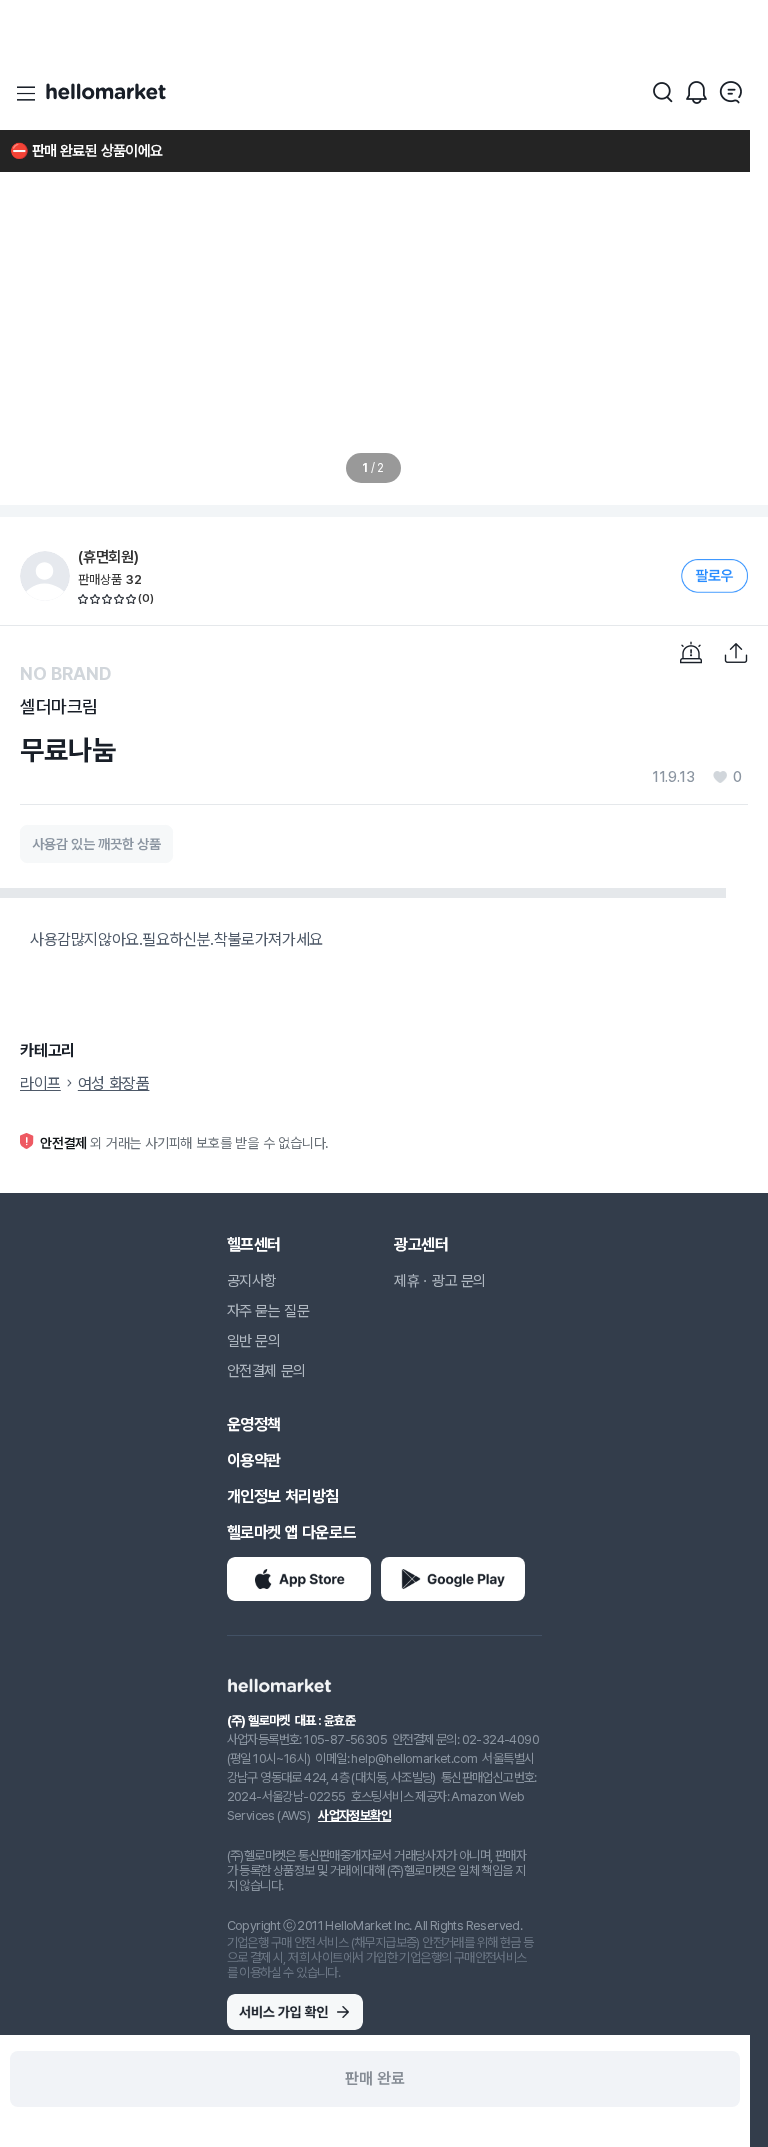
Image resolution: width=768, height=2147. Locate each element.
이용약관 (254, 1460)
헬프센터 (254, 1244)
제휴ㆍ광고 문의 (440, 1281)
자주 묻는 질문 (268, 1311)
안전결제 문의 (266, 1371)
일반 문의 (254, 1341)
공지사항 (252, 1281)
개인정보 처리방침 (283, 1496)
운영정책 (254, 1424)
